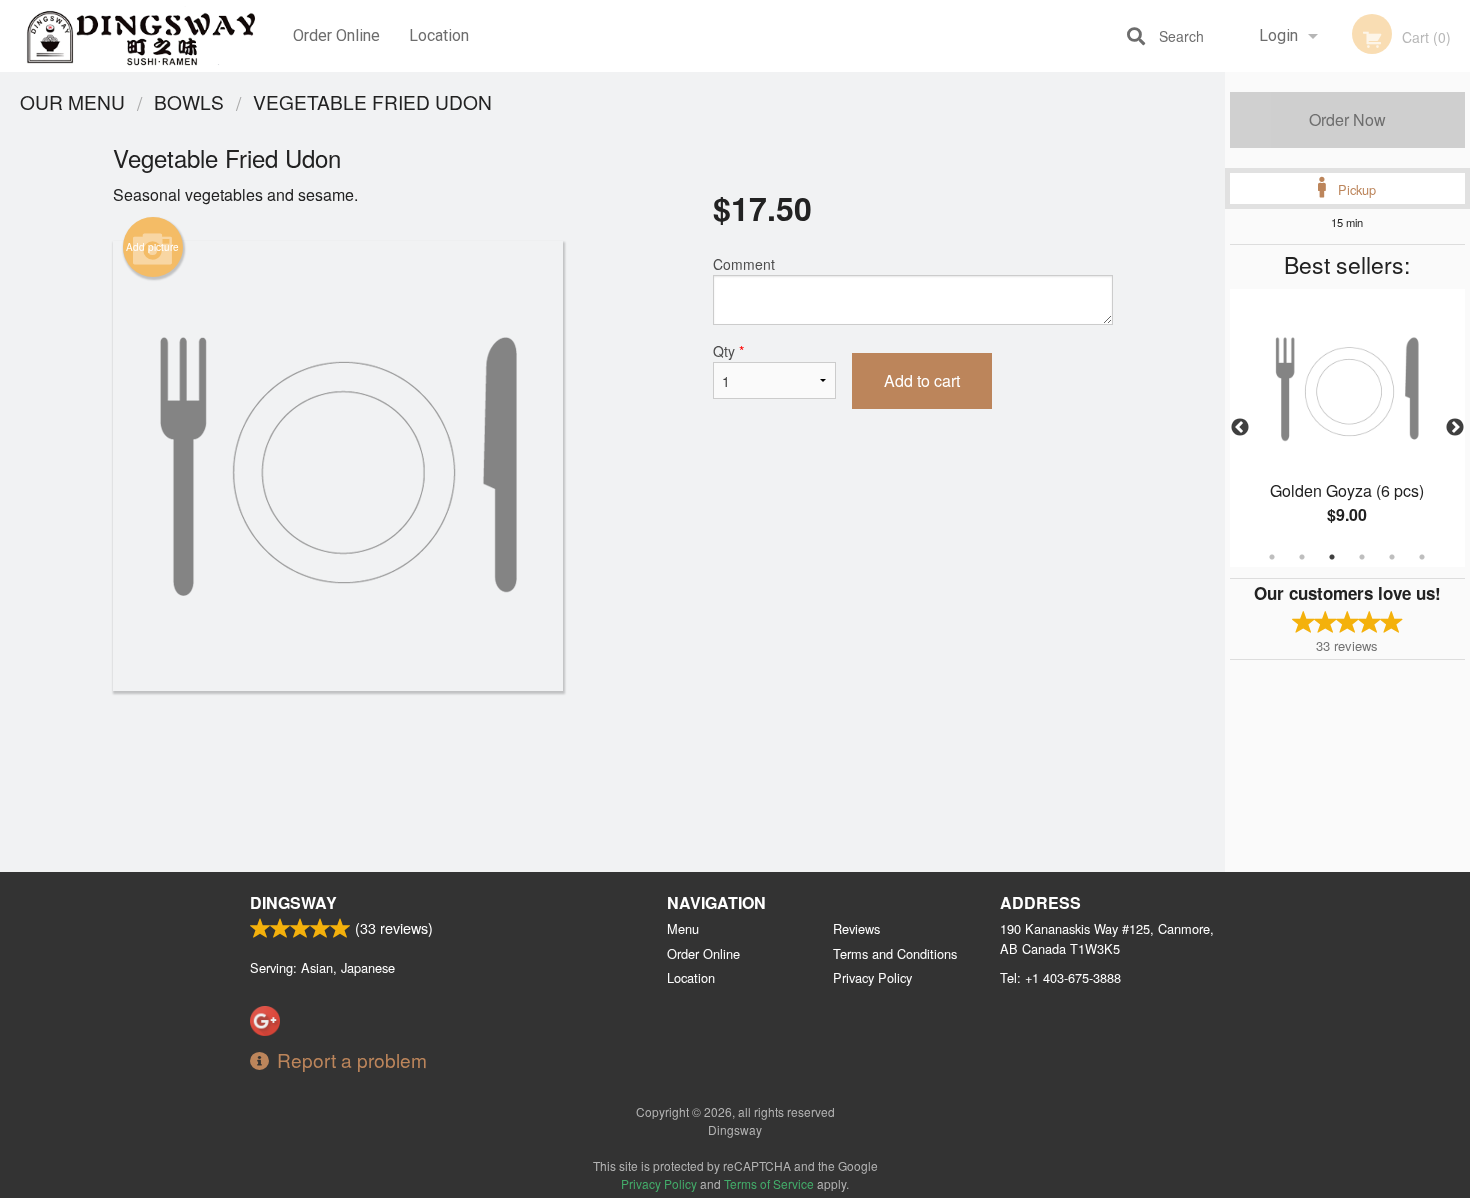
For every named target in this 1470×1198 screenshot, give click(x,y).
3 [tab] (1332, 557)
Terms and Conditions (895, 953)
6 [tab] (1422, 557)
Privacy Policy (872, 977)
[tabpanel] (1347, 428)
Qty (728, 351)
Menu (683, 928)
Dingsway (293, 902)
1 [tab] (1272, 557)
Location (439, 35)
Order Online (336, 35)
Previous (1240, 428)
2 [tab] (1302, 557)
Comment (744, 264)
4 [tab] (1362, 557)
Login (1278, 35)
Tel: (1060, 977)
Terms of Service (769, 1183)
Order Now (1347, 119)
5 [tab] (1392, 557)
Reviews (856, 928)
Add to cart (922, 380)
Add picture (152, 247)
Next (1455, 428)
